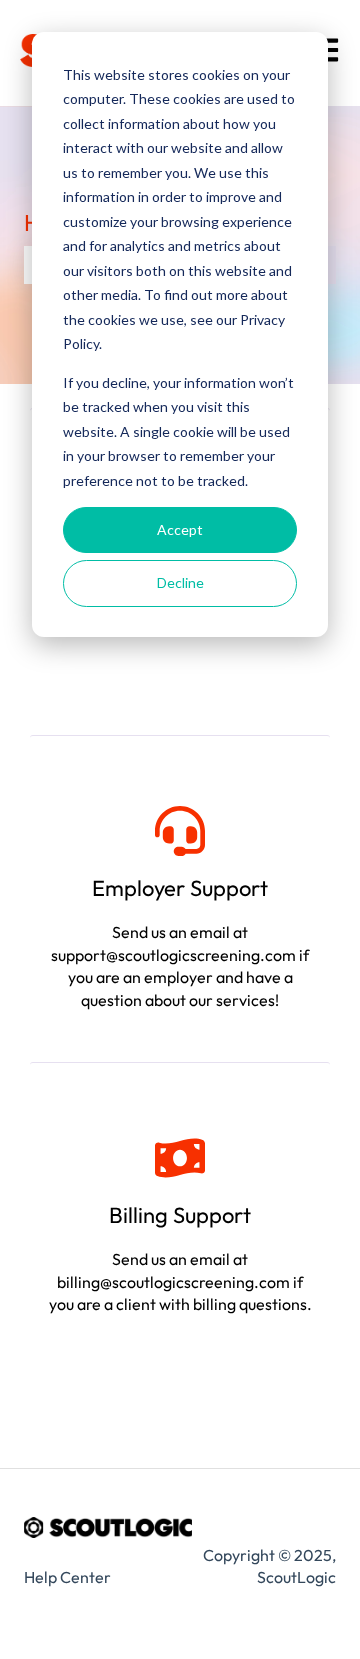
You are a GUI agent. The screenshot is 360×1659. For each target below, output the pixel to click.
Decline (180, 582)
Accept (180, 529)
